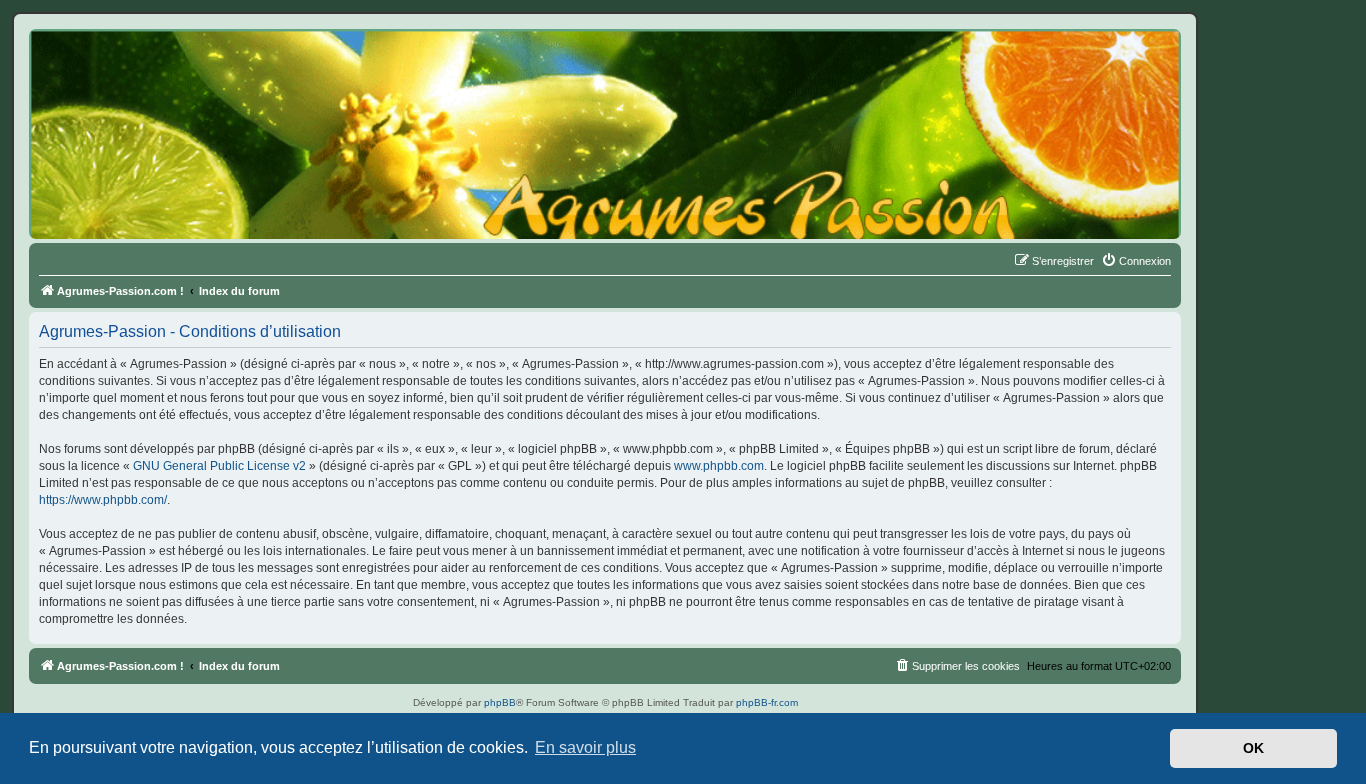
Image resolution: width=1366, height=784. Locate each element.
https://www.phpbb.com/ (103, 500)
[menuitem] (1136, 261)
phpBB (500, 702)
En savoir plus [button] (585, 747)
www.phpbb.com (719, 466)
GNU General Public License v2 (219, 466)
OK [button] (1253, 748)
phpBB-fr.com (767, 702)
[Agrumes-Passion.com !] (120, 66)
